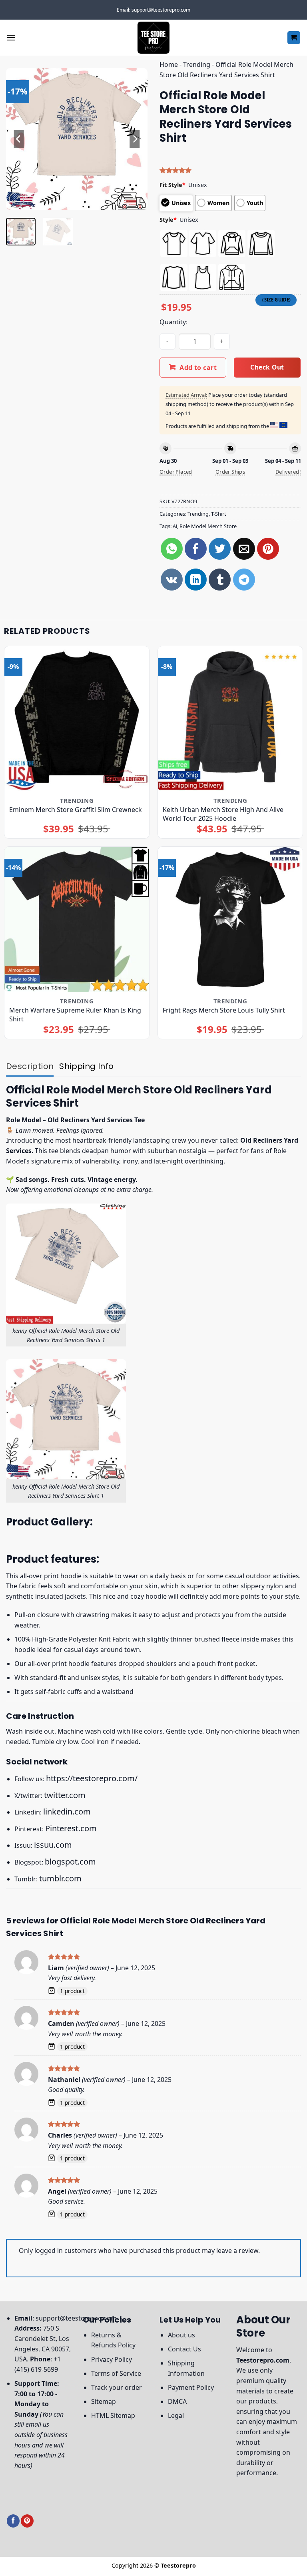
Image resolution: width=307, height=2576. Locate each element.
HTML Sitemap (113, 2415)
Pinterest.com (71, 1828)
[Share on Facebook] (196, 549)
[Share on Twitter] (220, 549)
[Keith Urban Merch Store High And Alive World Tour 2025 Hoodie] (230, 719)
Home (169, 64)
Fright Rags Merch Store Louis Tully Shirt (224, 1010)
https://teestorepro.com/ (92, 1778)
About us (181, 2335)
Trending (197, 64)
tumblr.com (60, 1878)
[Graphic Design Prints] (153, 38)
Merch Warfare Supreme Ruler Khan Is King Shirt (75, 1015)
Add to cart (198, 368)
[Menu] (11, 37)
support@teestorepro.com (76, 2318)
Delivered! (288, 472)
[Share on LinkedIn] (196, 580)
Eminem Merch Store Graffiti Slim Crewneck (76, 810)
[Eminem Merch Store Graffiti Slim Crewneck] (77, 719)
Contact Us (184, 2349)
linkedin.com (67, 1811)
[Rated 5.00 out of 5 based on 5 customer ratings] (230, 170)
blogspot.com (70, 1862)
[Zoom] (17, 200)
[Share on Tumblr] (220, 580)
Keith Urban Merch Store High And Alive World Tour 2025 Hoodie (223, 814)
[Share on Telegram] (244, 580)
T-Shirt (219, 514)
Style (168, 220)
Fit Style (172, 185)
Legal (176, 2415)
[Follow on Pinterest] (27, 2521)
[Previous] (19, 139)
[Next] (135, 139)
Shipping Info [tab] (86, 1066)
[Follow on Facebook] (13, 2521)
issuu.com (53, 1845)
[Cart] (294, 38)
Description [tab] (30, 1066)
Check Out (267, 367)
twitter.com (65, 1795)
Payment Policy (191, 2387)
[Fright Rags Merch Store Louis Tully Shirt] (230, 919)
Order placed (176, 472)
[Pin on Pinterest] (268, 549)
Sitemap (104, 2401)
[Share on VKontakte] (172, 580)
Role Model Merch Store (208, 526)
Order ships (230, 472)
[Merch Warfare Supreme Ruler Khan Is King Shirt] (77, 919)
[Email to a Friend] (244, 549)
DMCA (177, 2401)
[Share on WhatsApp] (172, 549)
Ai (175, 526)
